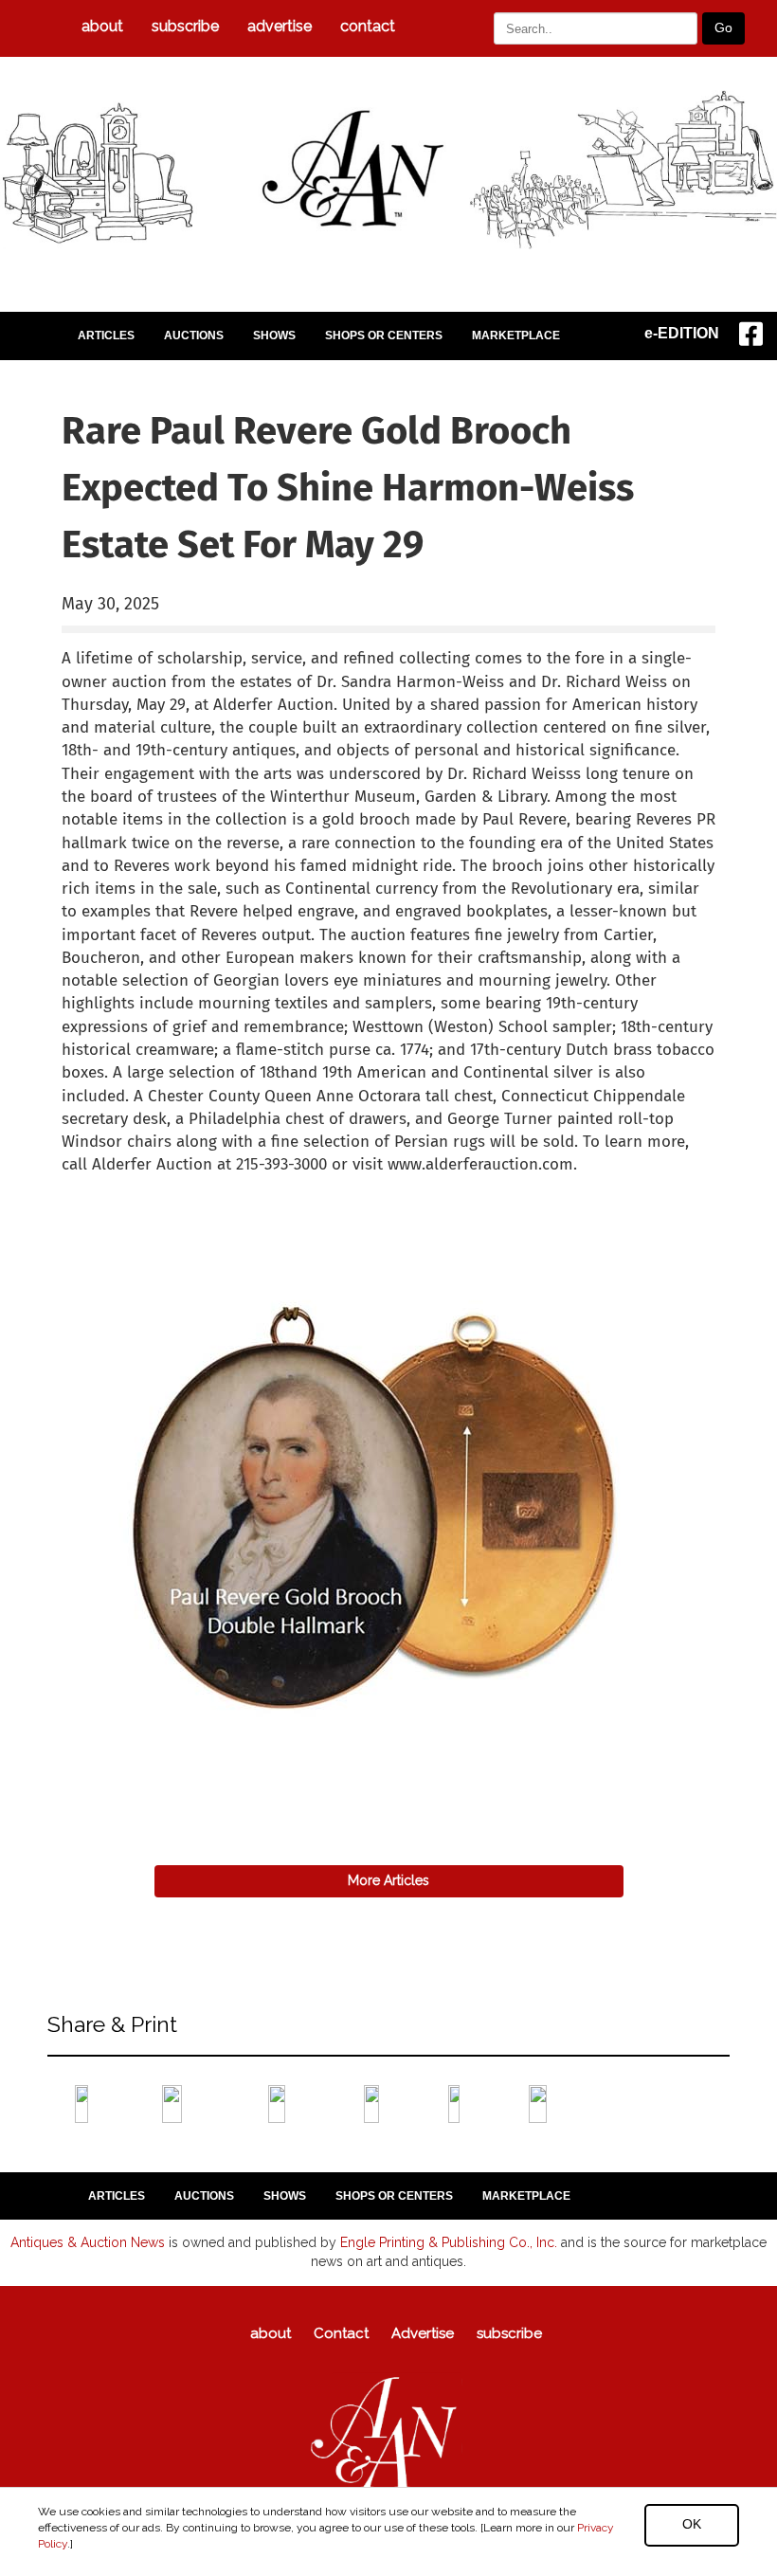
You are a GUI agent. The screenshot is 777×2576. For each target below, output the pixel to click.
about (102, 26)
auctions (194, 336)
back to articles (108, 1186)
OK (692, 2524)
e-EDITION (682, 333)
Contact (368, 26)
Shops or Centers (384, 336)
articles (106, 336)
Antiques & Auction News (88, 2242)
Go (723, 27)
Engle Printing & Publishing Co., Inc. (449, 2242)
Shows (274, 336)
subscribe (185, 26)
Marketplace (516, 336)
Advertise (280, 26)
